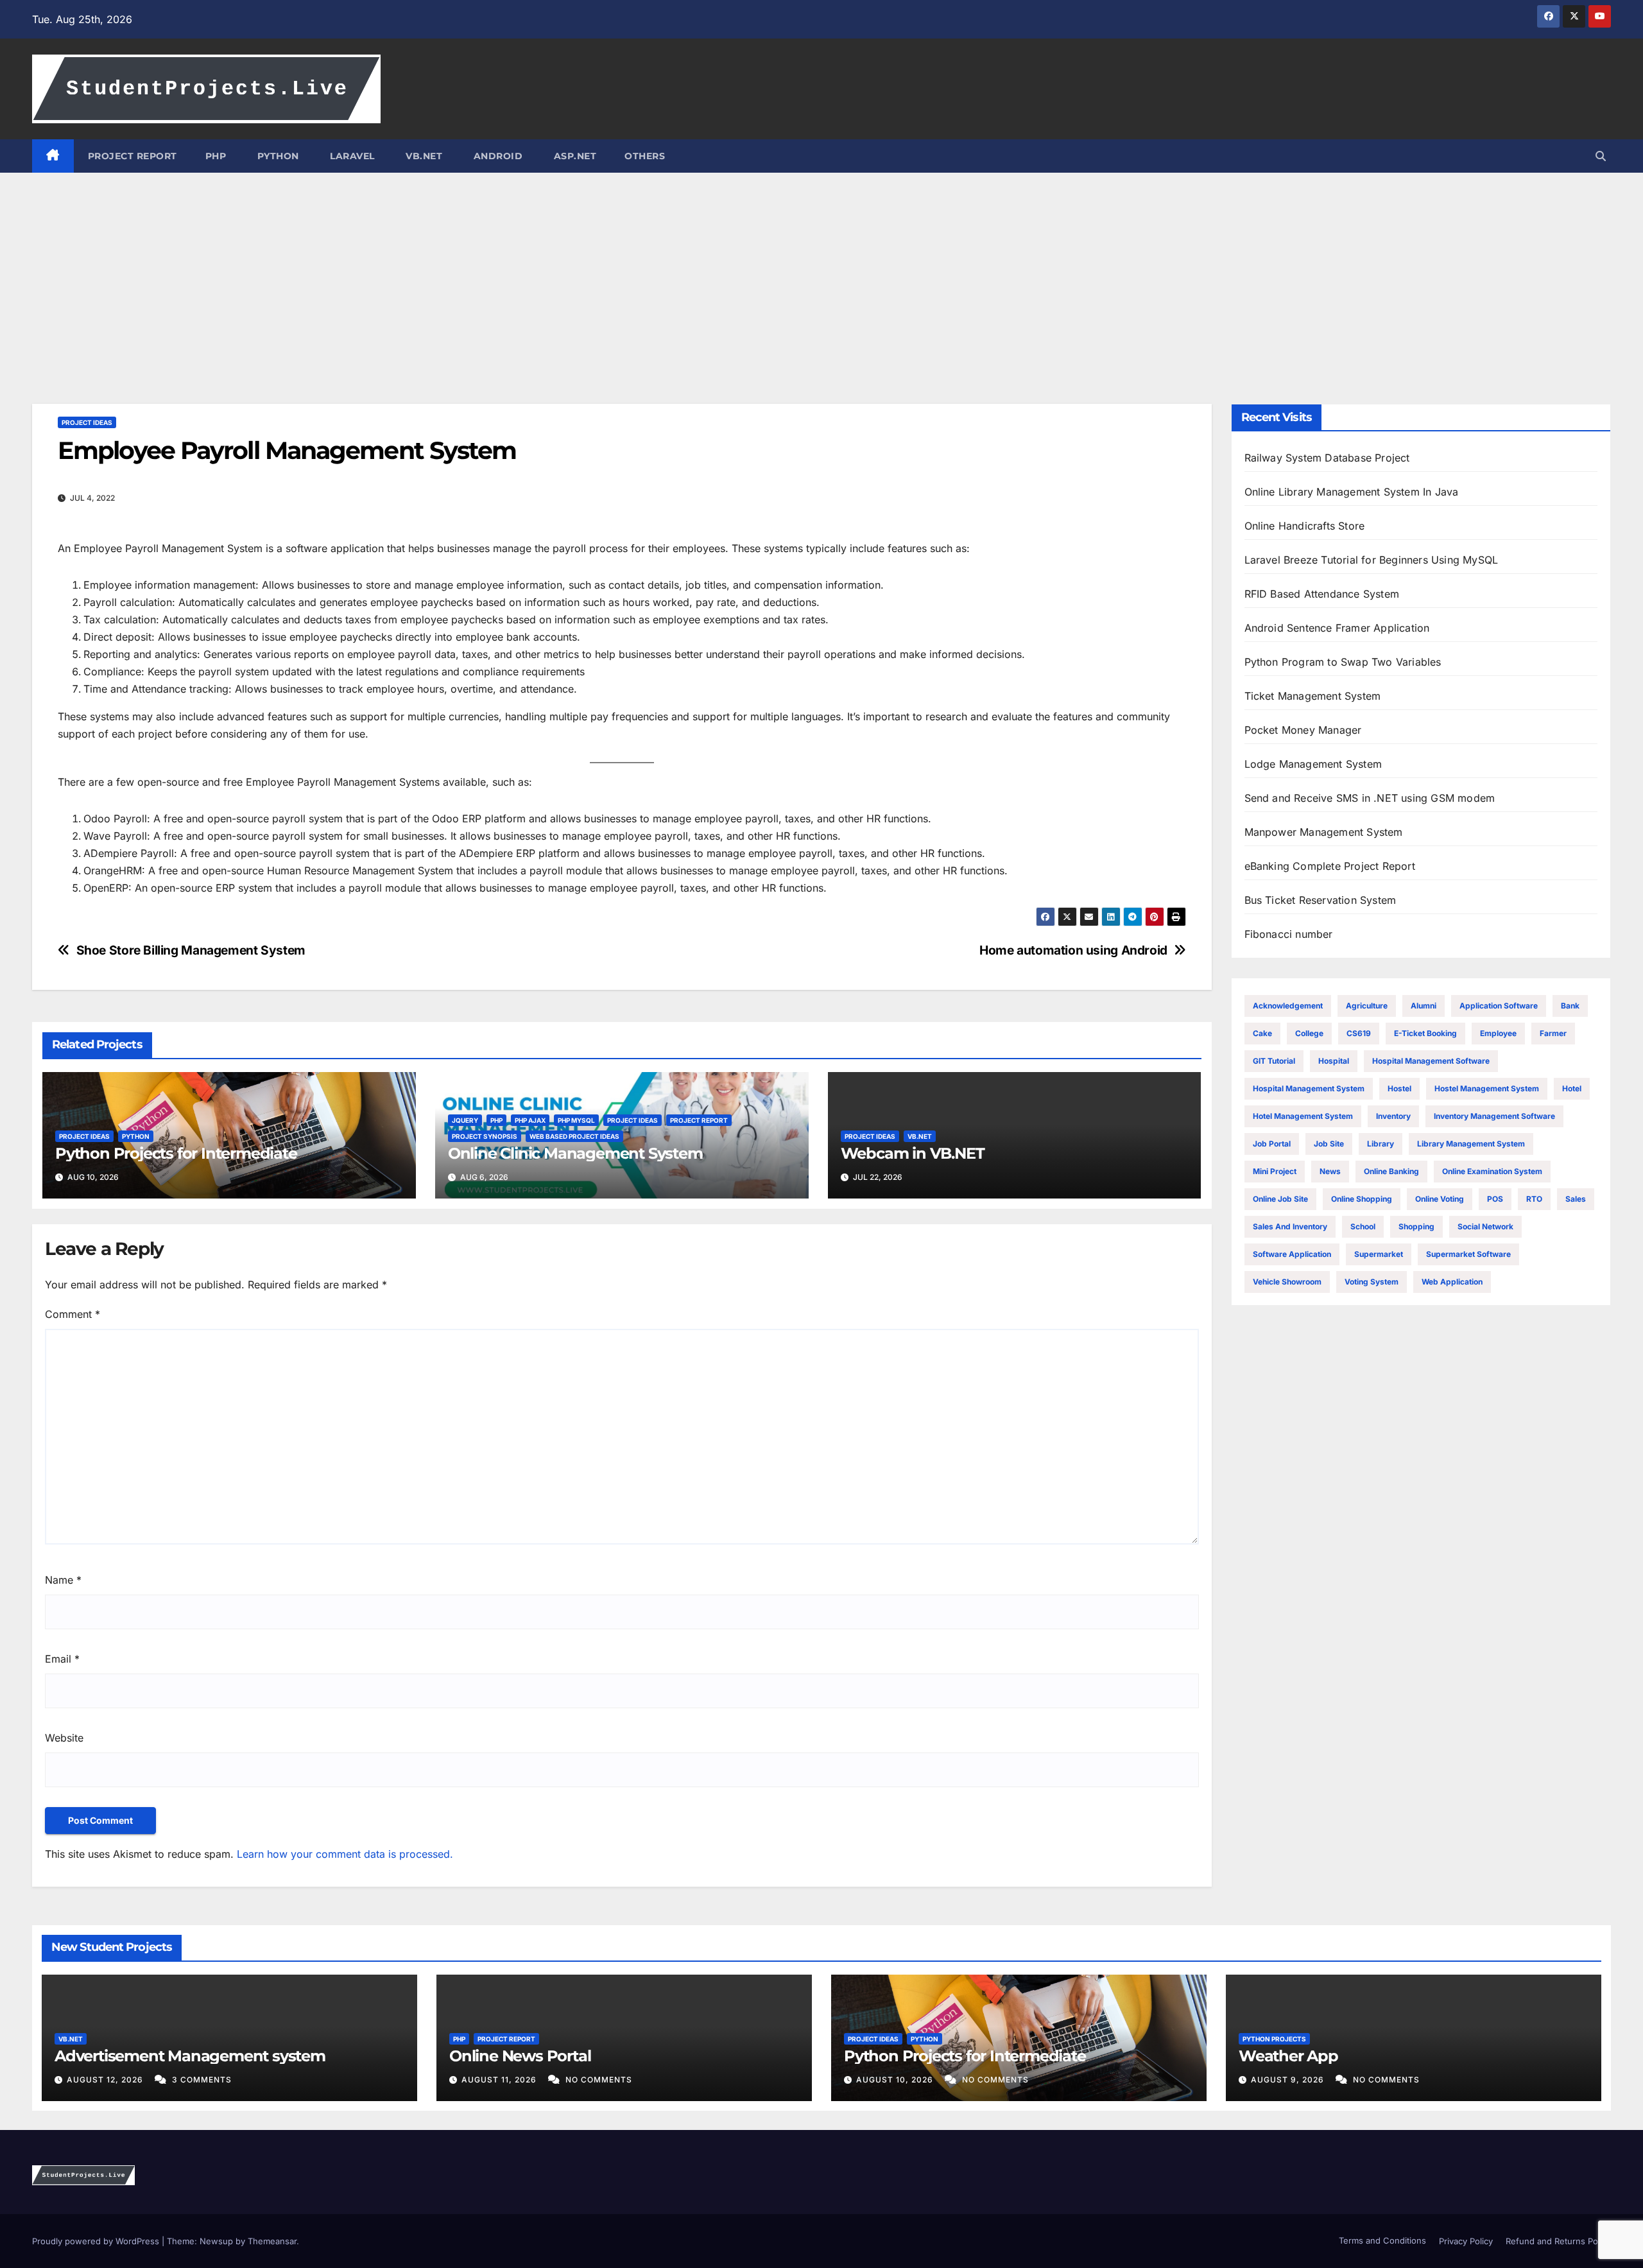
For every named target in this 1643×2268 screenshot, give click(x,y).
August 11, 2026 (500, 2080)
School (1363, 1226)
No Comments (599, 2080)
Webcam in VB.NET (913, 1153)
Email (62, 1659)
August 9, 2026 (1289, 2080)
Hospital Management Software (1431, 1061)
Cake (1262, 1033)
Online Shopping (1362, 1199)
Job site (1329, 1144)
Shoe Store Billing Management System (191, 950)
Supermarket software (1468, 1254)
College (1309, 1033)
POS (1495, 1199)
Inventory (1393, 1116)
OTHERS (645, 156)
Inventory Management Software (1494, 1116)
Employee (1498, 1033)
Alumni (1424, 1006)
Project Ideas (87, 422)
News (1330, 1171)
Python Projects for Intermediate (176, 1153)
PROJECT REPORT (133, 156)
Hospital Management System (1309, 1088)
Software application (1292, 1254)
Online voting (1440, 1199)
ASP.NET (573, 156)
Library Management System (1471, 1144)
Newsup (216, 2241)
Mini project (1275, 1171)
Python (136, 1136)
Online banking (1391, 1171)
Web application (1452, 1282)
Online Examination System (1492, 1171)
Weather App (1288, 2056)
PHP (216, 156)
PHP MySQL (576, 1120)
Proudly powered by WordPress (97, 2241)
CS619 (1359, 1033)
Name (63, 1580)
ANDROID (496, 156)
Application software (1499, 1006)
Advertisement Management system (190, 2056)
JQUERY (465, 1120)
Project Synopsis (485, 1136)
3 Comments (202, 2080)
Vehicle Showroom (1287, 1282)
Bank (1570, 1006)
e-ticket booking (1425, 1033)
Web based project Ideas (574, 1136)
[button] (1601, 156)
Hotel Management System (1303, 1116)
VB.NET (423, 156)
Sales (1576, 1199)
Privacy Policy (1466, 2241)
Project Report (699, 1120)
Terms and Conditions (1381, 2240)
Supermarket (1379, 1254)
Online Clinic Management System (575, 1153)
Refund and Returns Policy (1558, 2241)
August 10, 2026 (896, 2080)
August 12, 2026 (106, 2080)
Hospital (1334, 1061)
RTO (1534, 1199)
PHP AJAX (530, 1120)
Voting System (1372, 1282)
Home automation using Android (1073, 950)
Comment (73, 1314)
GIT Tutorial (1274, 1061)
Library (1381, 1144)
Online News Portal (520, 2056)
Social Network (1485, 1226)
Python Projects (1274, 2039)
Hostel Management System (1487, 1088)
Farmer (1553, 1033)
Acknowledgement (1288, 1006)
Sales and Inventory (1290, 1226)
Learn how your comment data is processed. (345, 1854)
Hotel (1572, 1088)
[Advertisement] (821, 269)
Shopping (1416, 1226)
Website (64, 1738)
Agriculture (1367, 1006)
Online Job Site (1280, 1199)
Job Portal (1272, 1144)
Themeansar (272, 2241)
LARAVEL (351, 156)
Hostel (1399, 1088)
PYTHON (277, 156)
